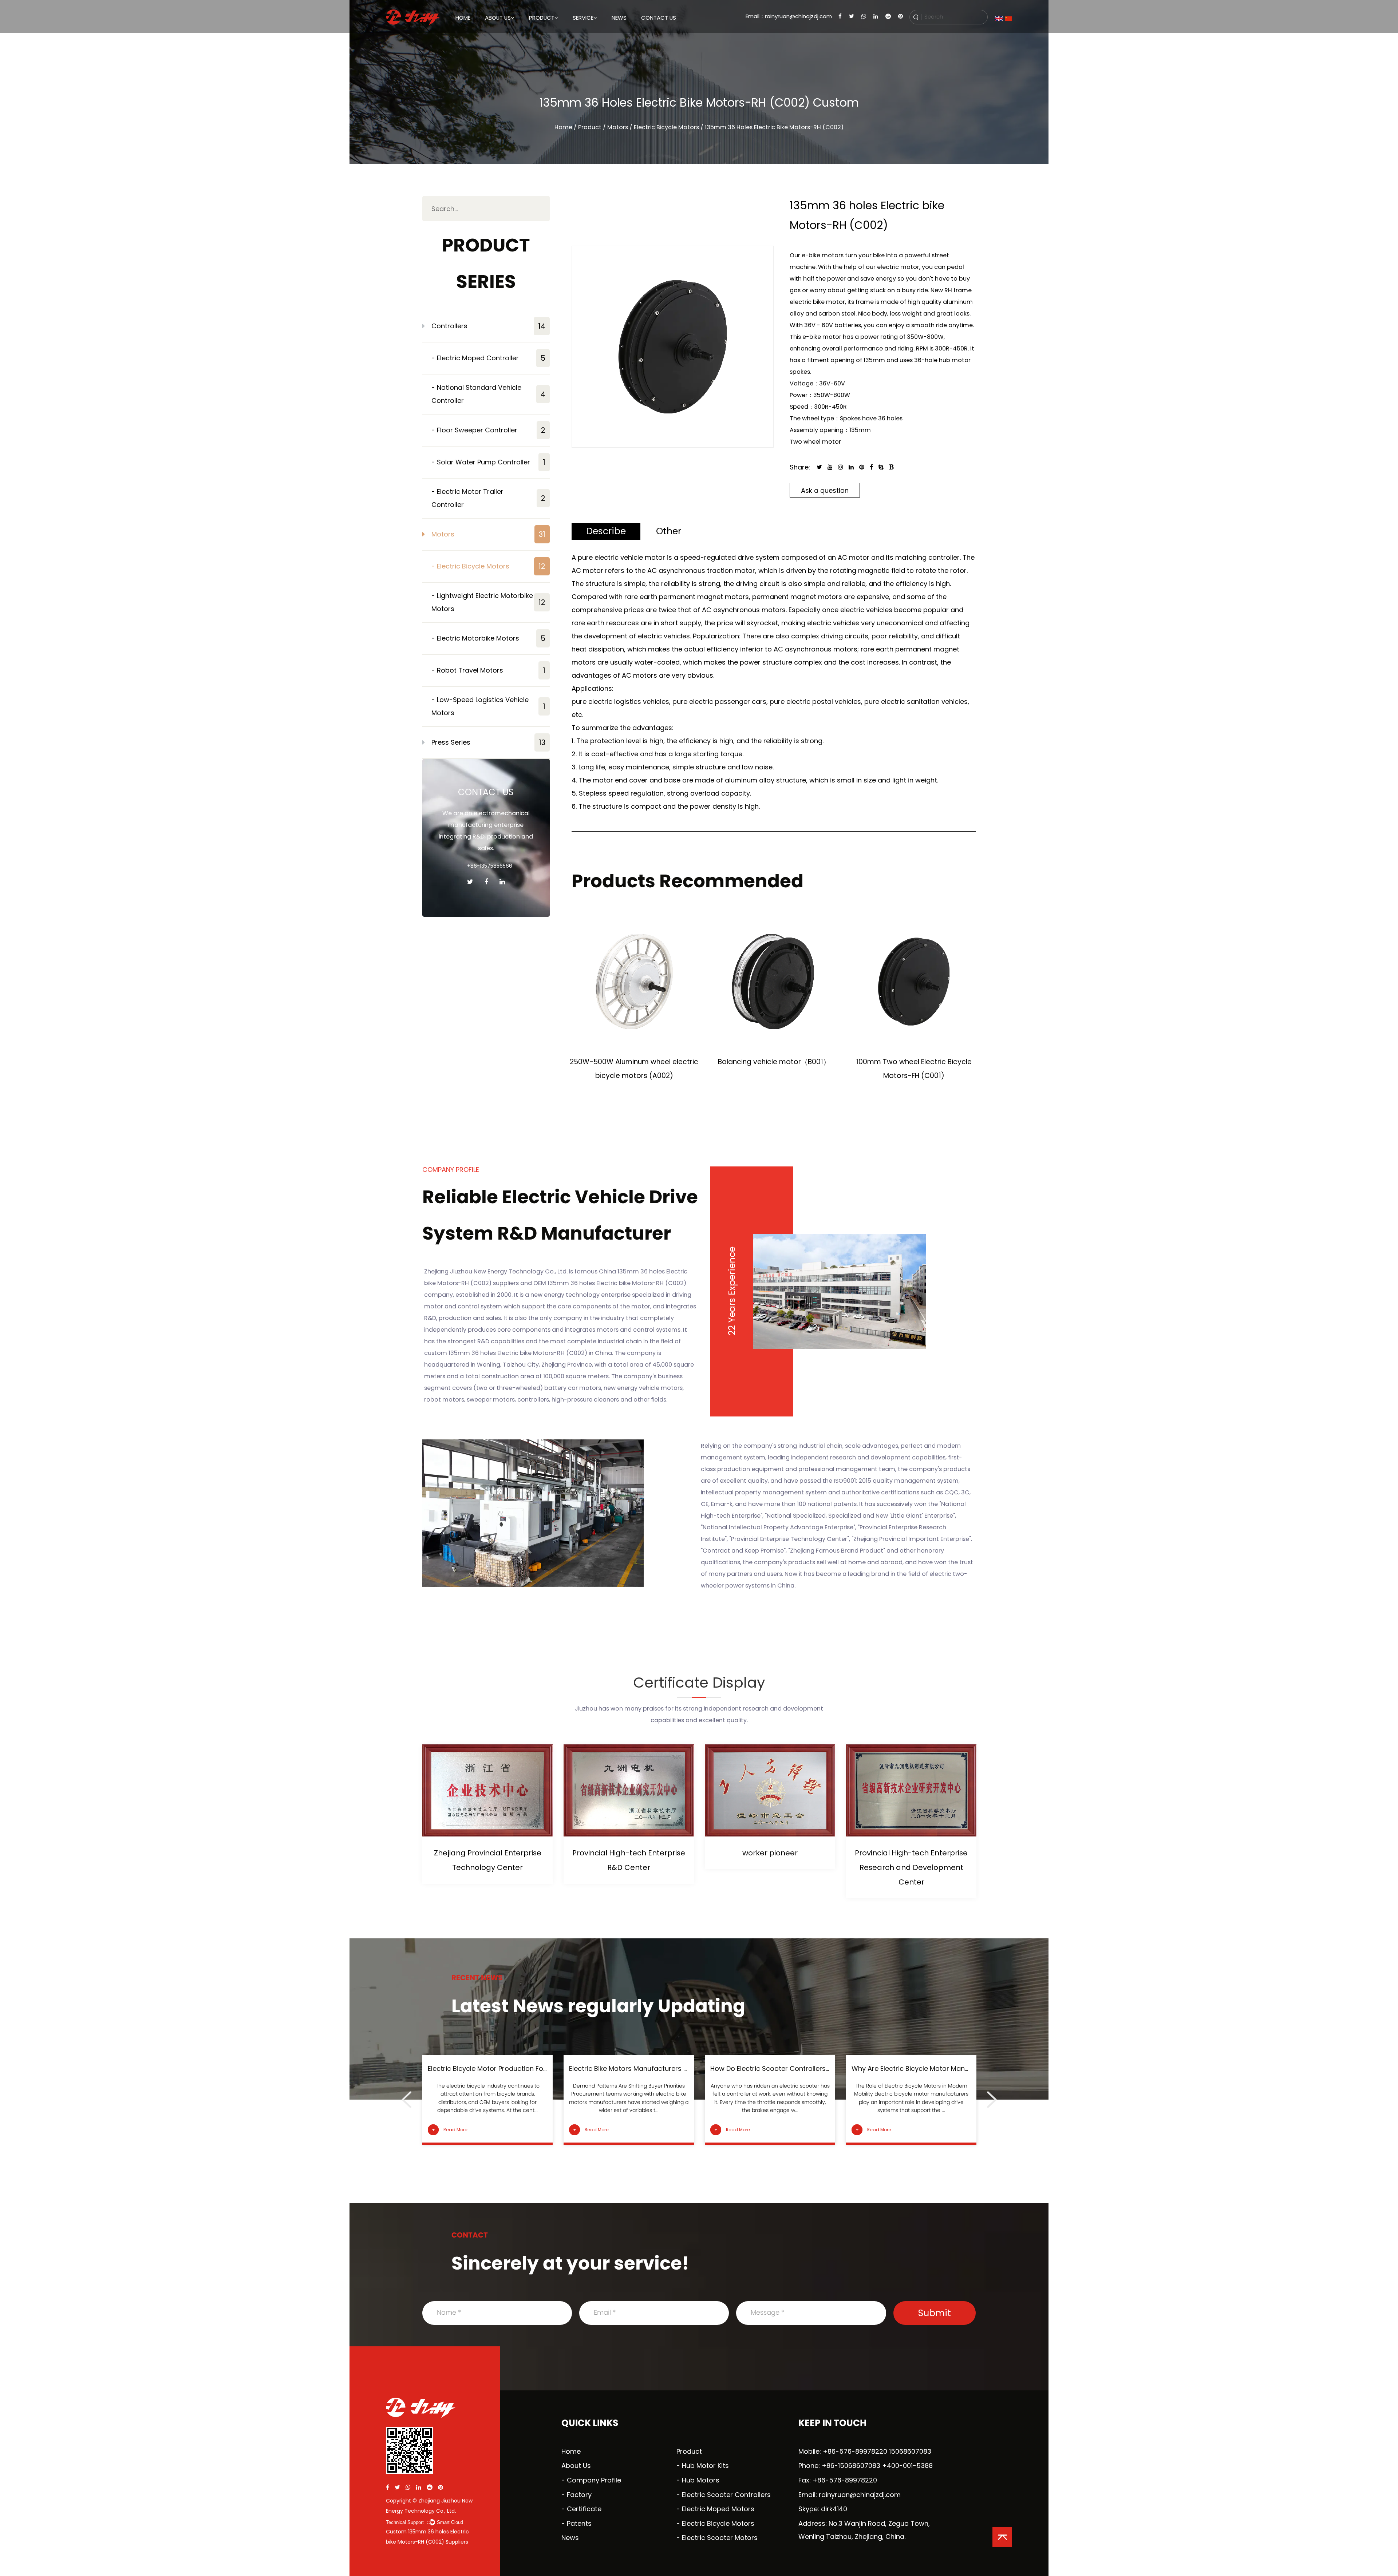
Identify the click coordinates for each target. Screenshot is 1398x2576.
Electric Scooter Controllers (726, 2495)
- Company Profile (591, 2480)
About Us (498, 18)
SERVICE (583, 18)
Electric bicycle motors (666, 127)
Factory (493, 34)
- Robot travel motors (488, 670)
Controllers (488, 326)
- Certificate (581, 2509)
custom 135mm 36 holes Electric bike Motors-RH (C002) (506, 1353)
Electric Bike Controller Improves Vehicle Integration (935, 2068)
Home (463, 18)
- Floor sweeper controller (488, 430)
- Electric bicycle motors (488, 566)
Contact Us (659, 18)
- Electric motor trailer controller (488, 498)
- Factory (576, 2495)
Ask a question (825, 490)
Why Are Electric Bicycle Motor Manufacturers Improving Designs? (817, 2068)
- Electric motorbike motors (488, 638)
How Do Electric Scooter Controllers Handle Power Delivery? (665, 2068)
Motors (537, 34)
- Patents (576, 2523)
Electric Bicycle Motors (718, 2523)
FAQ (577, 34)
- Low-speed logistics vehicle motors (488, 706)
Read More (450, 2130)
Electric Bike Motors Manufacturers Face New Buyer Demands (527, 2068)
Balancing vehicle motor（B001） (634, 1062)
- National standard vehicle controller (488, 394)
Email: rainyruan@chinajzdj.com (850, 2495)
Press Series (488, 742)
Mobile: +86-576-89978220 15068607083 (865, 2451)
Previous (406, 2100)
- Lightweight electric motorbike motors (488, 602)
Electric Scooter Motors (720, 2538)
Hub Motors (701, 2480)
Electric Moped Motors (718, 2509)
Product (542, 18)
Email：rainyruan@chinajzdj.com (789, 16)
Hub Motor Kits (705, 2466)
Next (992, 2100)
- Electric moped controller (488, 358)
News (619, 18)
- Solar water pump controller (488, 462)
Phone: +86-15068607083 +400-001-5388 (866, 2466)
